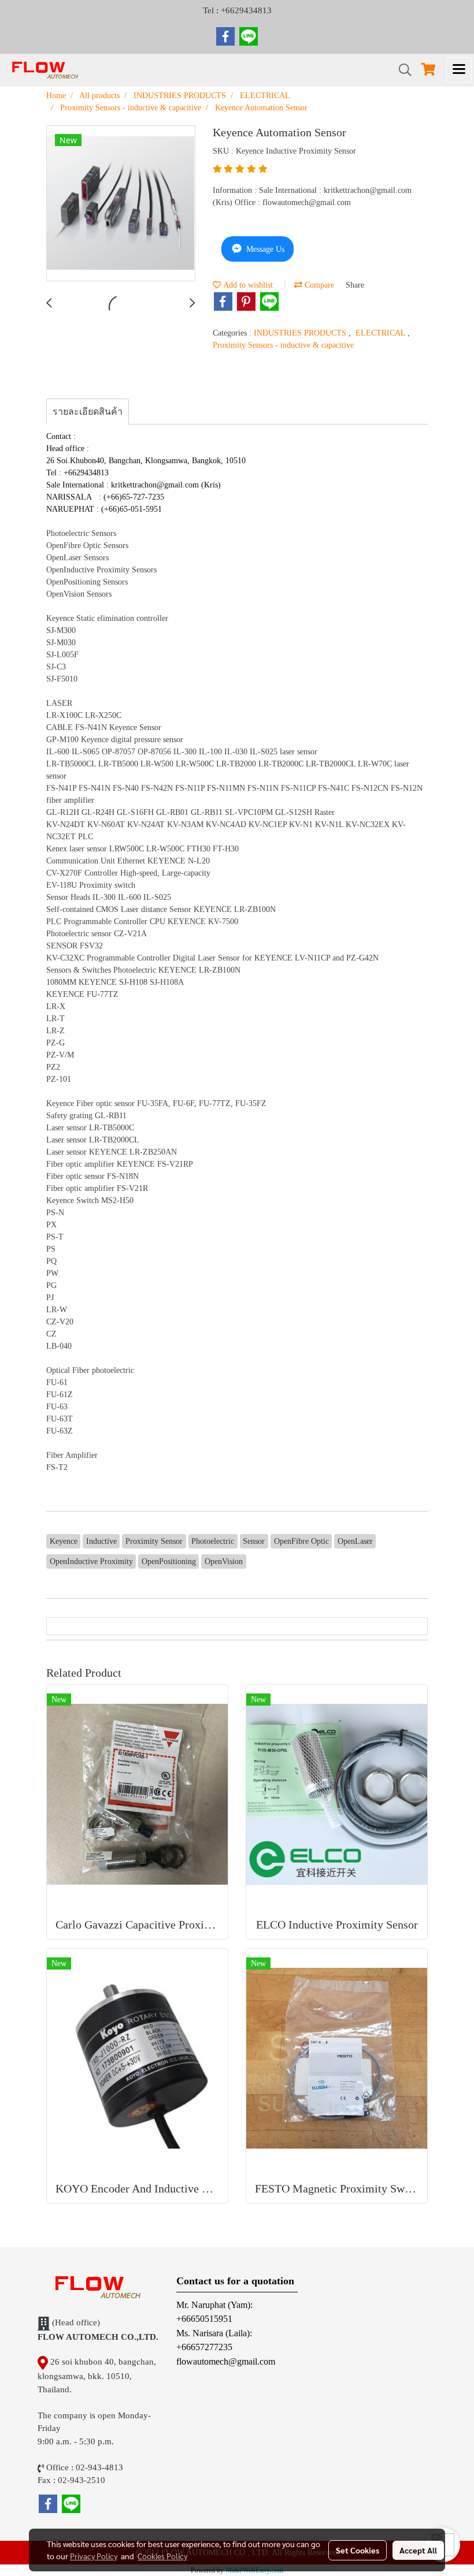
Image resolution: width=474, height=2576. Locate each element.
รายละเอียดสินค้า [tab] (88, 412)
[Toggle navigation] (459, 70)
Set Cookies (358, 2550)
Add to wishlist (247, 285)
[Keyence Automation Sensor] (121, 204)
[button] (401, 70)
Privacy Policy (94, 2556)
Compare (318, 285)
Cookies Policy (162, 2556)
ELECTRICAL (382, 333)
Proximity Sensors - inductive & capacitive (283, 345)
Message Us (264, 249)
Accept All (418, 2550)
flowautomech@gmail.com (226, 2361)
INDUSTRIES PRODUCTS (301, 333)
